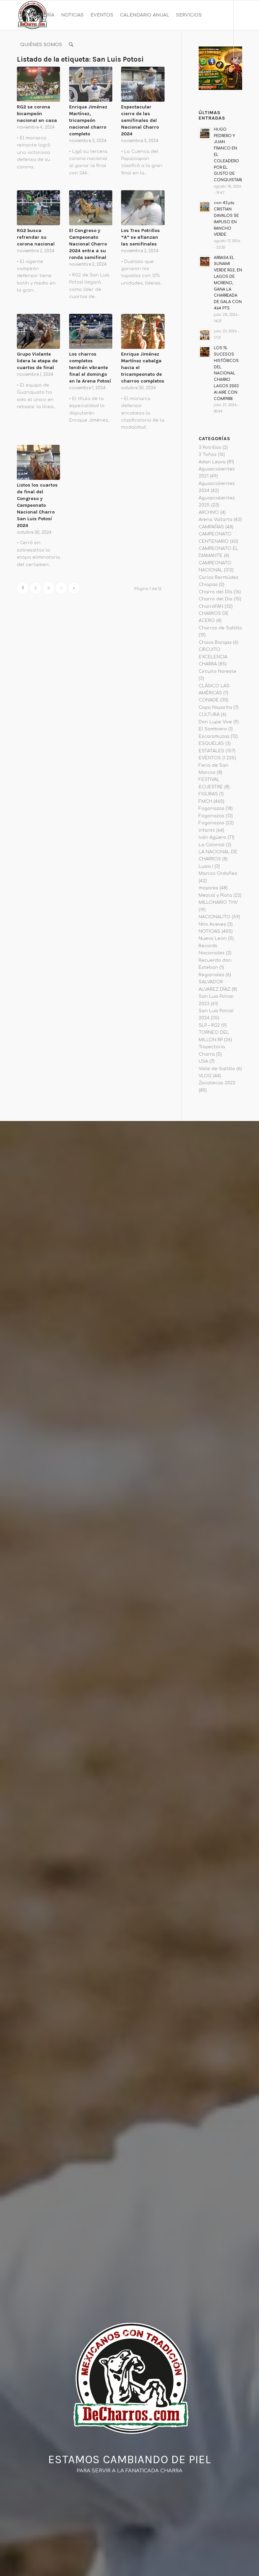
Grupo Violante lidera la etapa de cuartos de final (37, 361)
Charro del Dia (215, 599)
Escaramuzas (214, 736)
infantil (207, 830)
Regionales (211, 975)
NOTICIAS (209, 931)
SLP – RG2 (209, 1025)
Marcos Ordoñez (218, 873)
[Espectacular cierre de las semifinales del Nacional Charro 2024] (143, 84)
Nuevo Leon (213, 938)
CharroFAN (211, 606)
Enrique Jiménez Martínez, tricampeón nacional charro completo (88, 120)
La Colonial (212, 845)
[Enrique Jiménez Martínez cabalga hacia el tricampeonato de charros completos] (143, 331)
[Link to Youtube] (39, 74)
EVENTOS (210, 758)
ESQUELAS (211, 744)
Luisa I (206, 866)
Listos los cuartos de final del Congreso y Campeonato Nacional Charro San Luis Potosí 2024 (37, 505)
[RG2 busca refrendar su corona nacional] (38, 208)
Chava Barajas (215, 642)
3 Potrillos (210, 448)
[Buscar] (71, 45)
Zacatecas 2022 (217, 1083)
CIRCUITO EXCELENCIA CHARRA (213, 657)
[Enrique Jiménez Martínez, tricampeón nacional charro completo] (91, 84)
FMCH (205, 801)
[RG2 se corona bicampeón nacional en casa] (38, 84)
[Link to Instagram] (29, 74)
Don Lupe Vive (215, 722)
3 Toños (208, 455)
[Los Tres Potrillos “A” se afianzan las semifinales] (143, 208)
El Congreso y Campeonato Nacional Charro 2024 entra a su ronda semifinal (88, 244)
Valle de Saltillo (217, 1069)
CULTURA (209, 715)
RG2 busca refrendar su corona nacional (36, 237)
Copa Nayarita (215, 707)
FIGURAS (208, 794)
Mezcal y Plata (215, 895)
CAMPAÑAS (211, 527)
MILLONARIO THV (218, 902)
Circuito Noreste (218, 671)
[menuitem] (37, 15)
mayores (208, 888)
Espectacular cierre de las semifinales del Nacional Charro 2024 (140, 120)
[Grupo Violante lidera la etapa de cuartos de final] (38, 331)
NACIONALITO (214, 917)
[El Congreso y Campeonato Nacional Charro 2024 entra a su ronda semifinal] (91, 208)
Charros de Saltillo (220, 628)
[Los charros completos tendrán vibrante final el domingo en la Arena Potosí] (91, 331)
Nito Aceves (212, 924)
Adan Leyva (212, 462)
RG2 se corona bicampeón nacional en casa (37, 114)
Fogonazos (211, 808)
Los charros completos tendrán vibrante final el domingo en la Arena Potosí (90, 368)
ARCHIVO (209, 513)
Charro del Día (215, 592)
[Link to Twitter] (49, 74)
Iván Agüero (212, 837)
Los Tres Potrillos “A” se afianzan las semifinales (140, 237)
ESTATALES (211, 751)
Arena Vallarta (215, 520)
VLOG (205, 1076)
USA (203, 1061)
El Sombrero (213, 729)
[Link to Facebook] (19, 74)
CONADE (209, 700)
